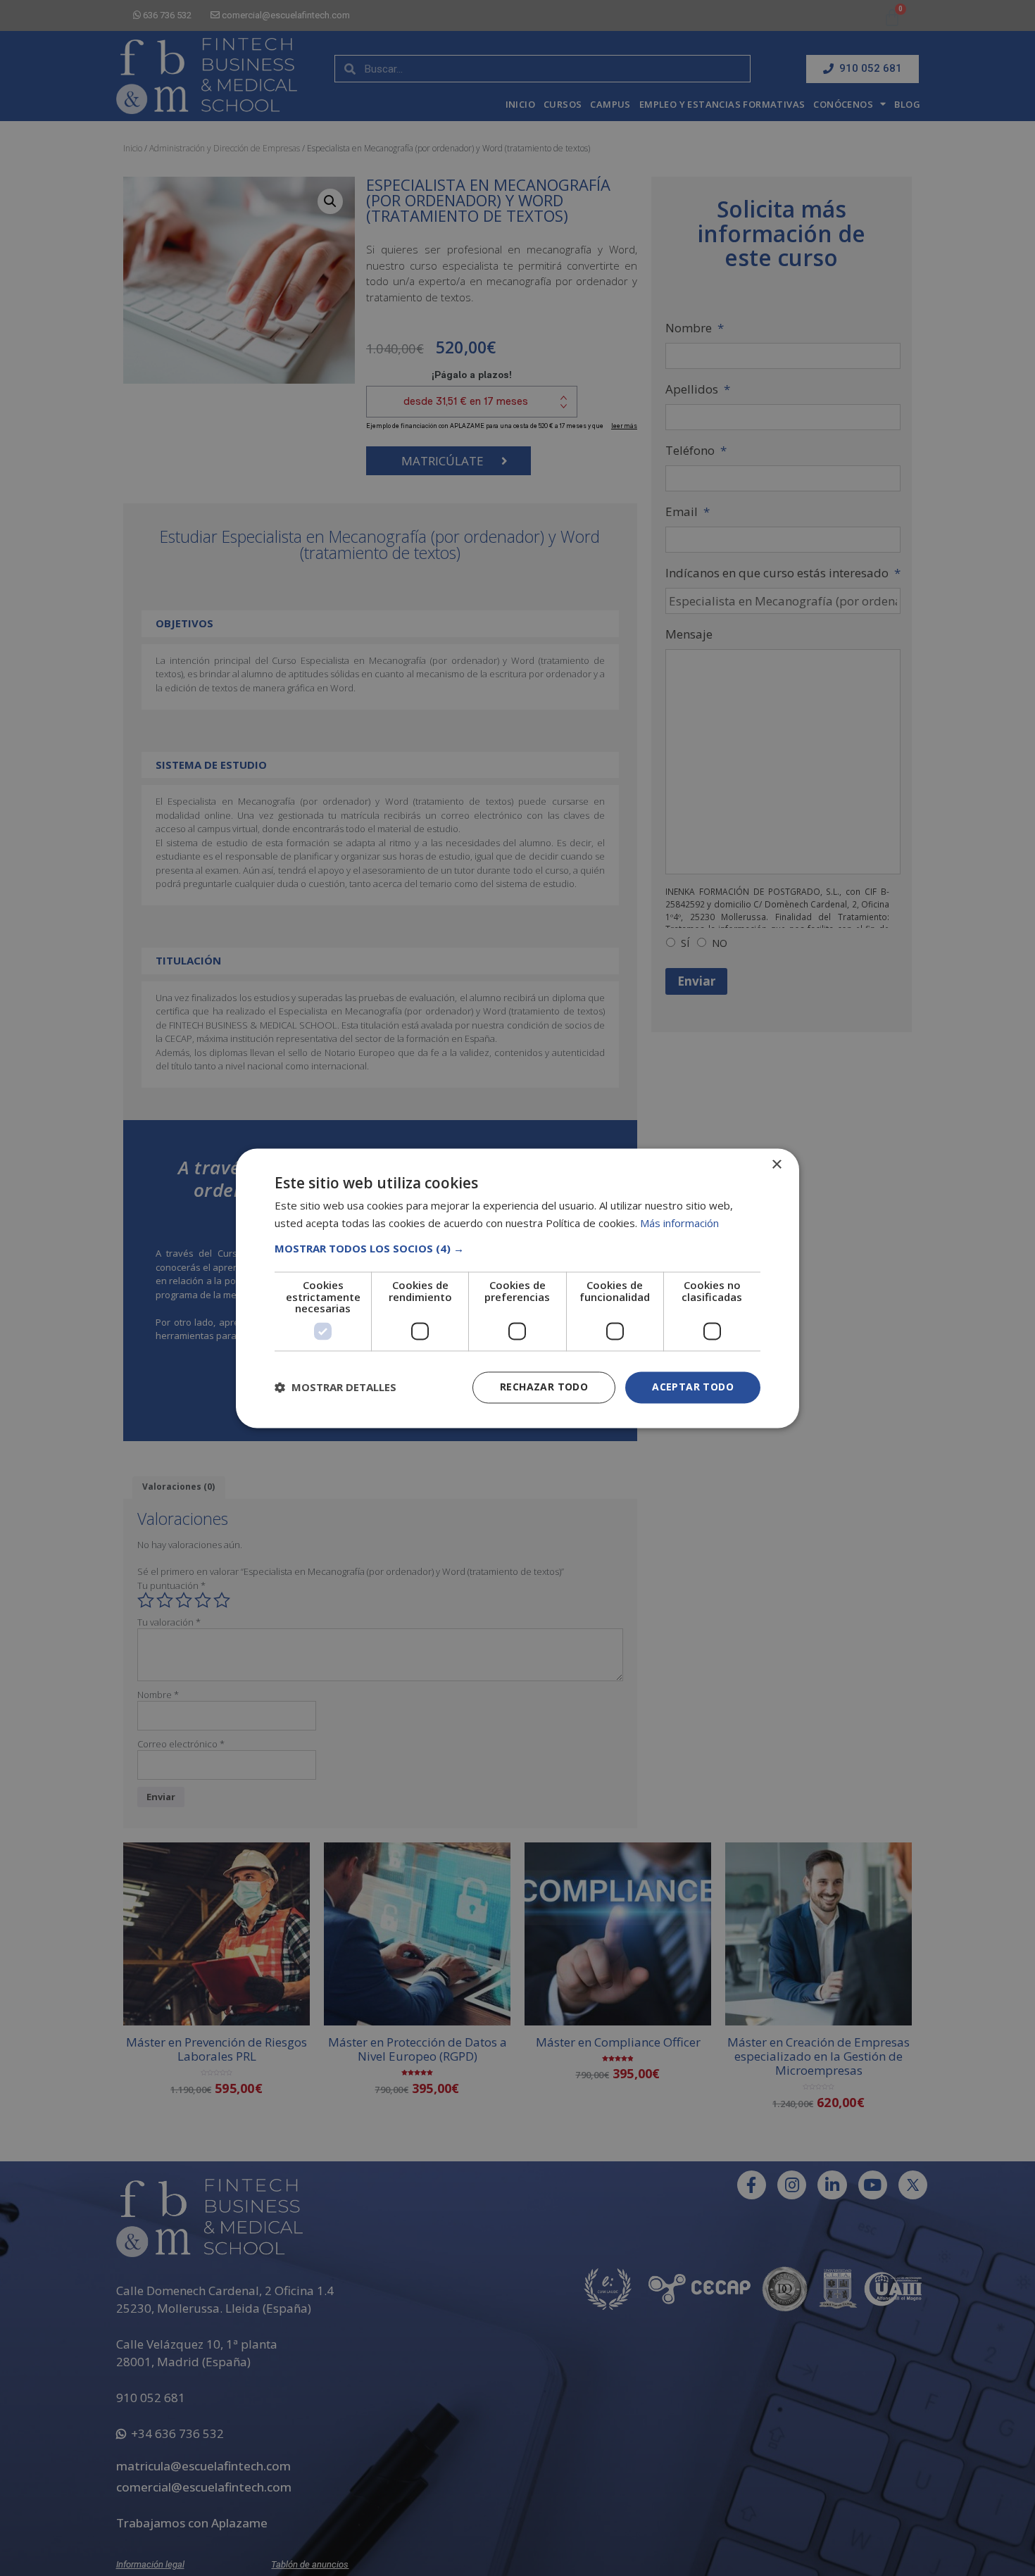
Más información (679, 1223)
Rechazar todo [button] (544, 1387)
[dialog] (517, 1288)
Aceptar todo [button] (693, 1387)
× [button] (776, 1165)
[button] (517, 1249)
